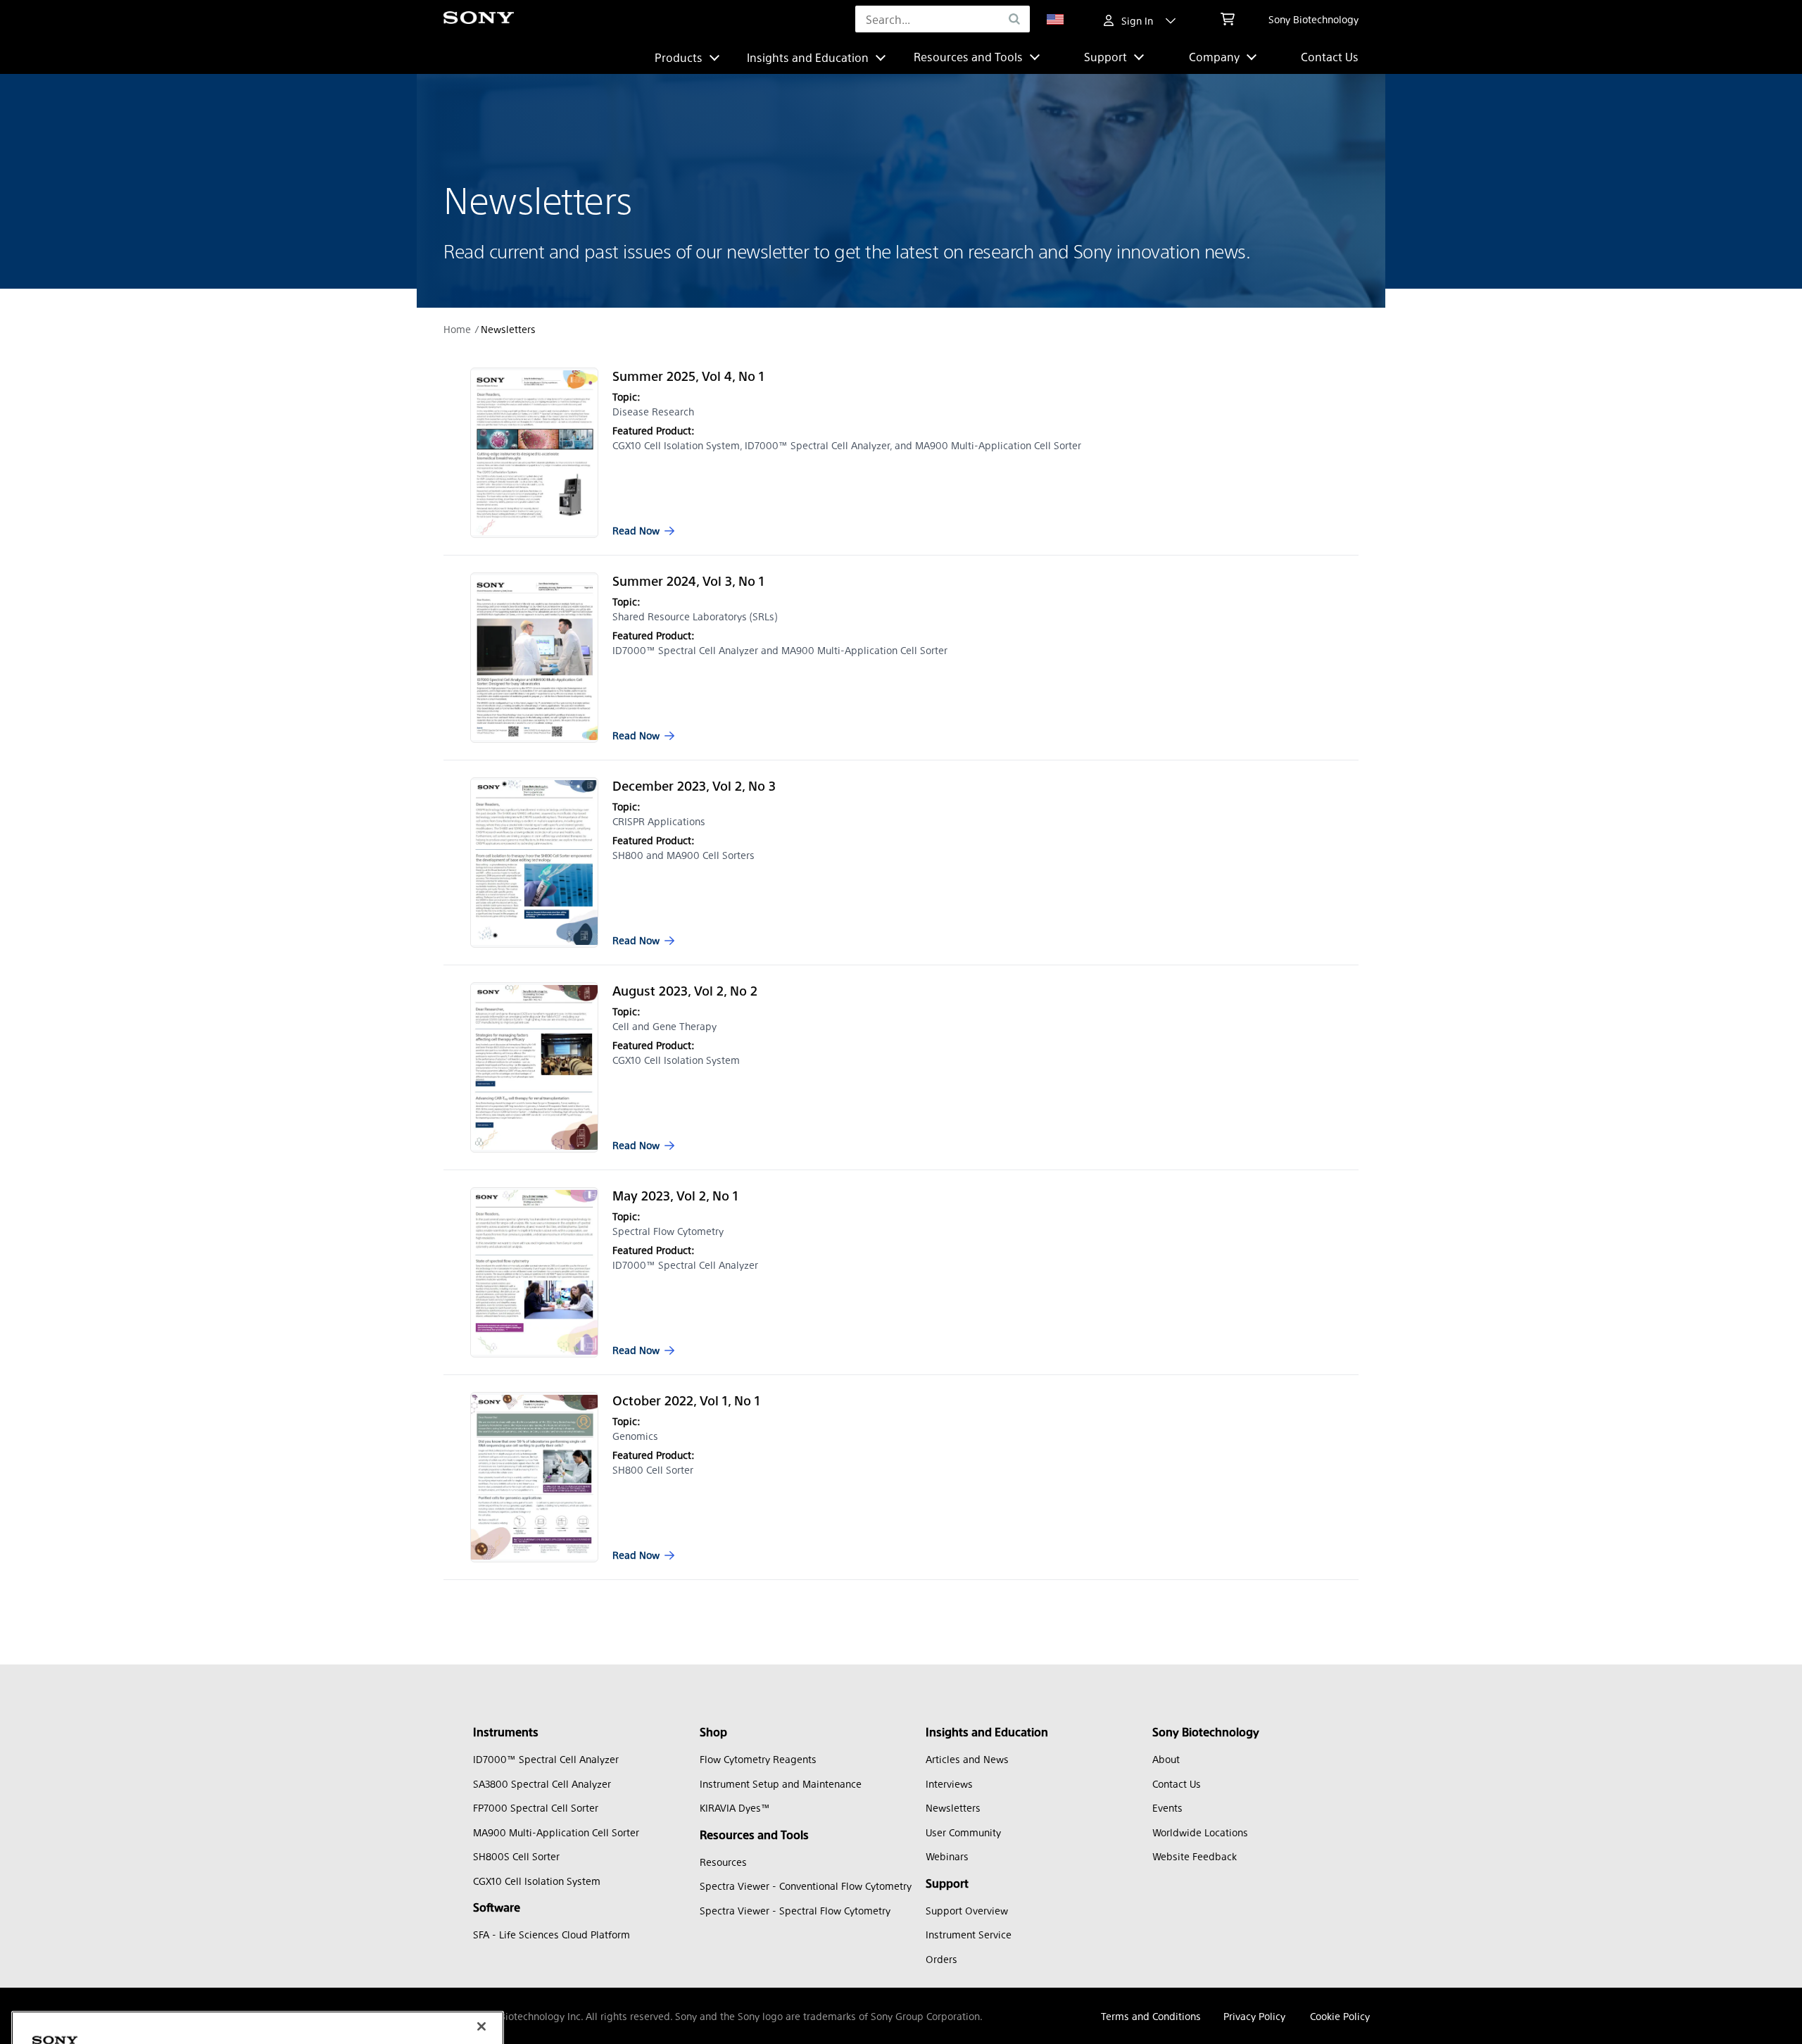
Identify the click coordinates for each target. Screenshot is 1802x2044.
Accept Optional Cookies (295, 2004)
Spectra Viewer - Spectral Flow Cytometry (795, 1910)
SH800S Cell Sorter (516, 1856)
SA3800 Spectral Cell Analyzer (542, 1783)
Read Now (636, 530)
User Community (963, 1832)
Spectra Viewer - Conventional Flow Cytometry (806, 1886)
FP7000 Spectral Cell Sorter (536, 1807)
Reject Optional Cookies (294, 1963)
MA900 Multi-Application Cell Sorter (556, 1832)
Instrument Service (969, 1934)
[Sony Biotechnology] (479, 19)
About (1166, 1759)
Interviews (949, 1783)
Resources (723, 1862)
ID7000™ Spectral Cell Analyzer (546, 1759)
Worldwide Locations (1200, 1832)
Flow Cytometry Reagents (758, 1759)
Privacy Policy (1254, 2016)
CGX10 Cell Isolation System (537, 1881)
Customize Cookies (94, 1963)
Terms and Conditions (1151, 2016)
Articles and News (967, 1759)
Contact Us (1330, 57)
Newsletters (953, 1807)
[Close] (481, 1843)
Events (1167, 1807)
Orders (941, 1959)
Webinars (947, 1856)
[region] (258, 1930)
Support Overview (967, 1910)
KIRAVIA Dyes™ (735, 1807)
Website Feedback (1195, 1856)
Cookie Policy (1340, 2016)
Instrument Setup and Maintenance (781, 1783)
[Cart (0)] (1228, 19)
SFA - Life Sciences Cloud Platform (552, 1934)
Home (457, 329)
